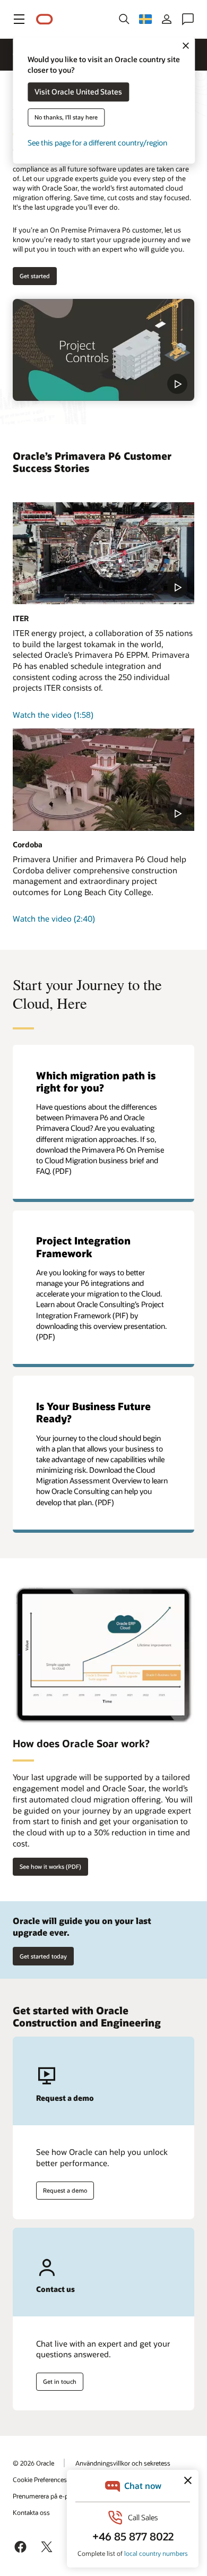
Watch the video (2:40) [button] (54, 918)
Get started (35, 276)
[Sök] (124, 19)
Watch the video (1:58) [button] (53, 715)
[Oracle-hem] (45, 19)
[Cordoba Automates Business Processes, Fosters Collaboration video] (103, 779)
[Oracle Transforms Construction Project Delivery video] (103, 350)
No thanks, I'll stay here (66, 118)
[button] (19, 19)
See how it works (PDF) (50, 1866)
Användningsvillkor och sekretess (123, 2463)
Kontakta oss (31, 2512)
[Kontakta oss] (188, 19)
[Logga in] (167, 19)
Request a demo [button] (65, 2190)
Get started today (43, 1956)
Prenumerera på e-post (45, 2496)
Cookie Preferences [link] (40, 2479)
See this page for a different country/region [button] (97, 143)
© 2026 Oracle (33, 2463)
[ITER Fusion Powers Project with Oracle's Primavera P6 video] (103, 553)
